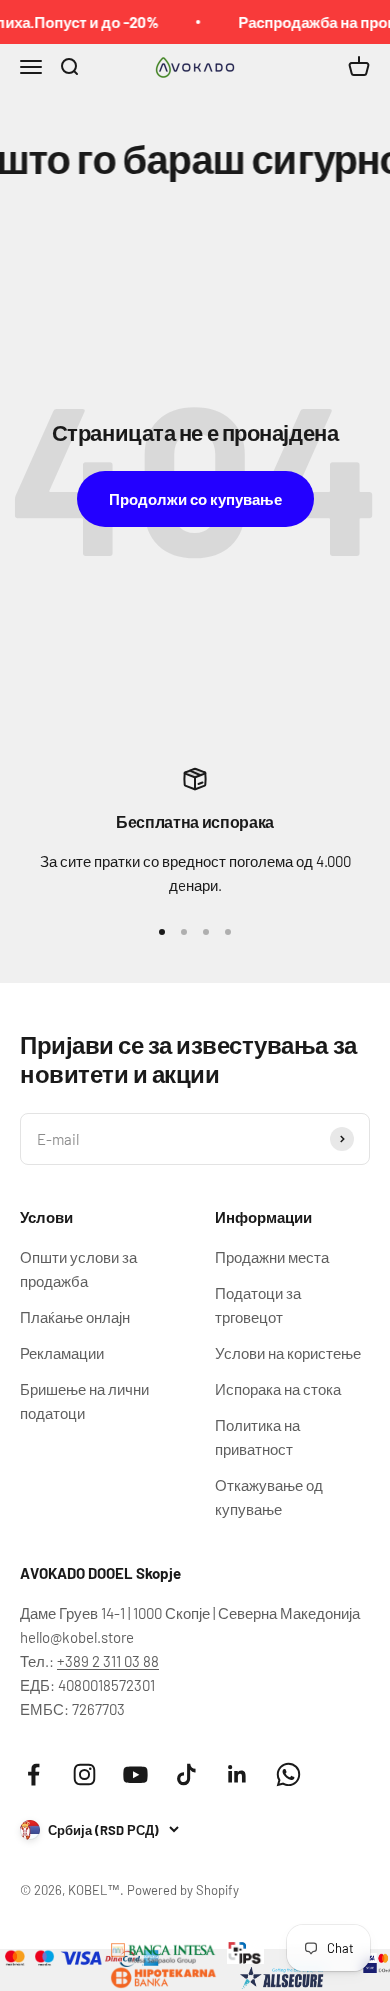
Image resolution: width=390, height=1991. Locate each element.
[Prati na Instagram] (84, 1774)
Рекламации (62, 1353)
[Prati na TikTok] (186, 1774)
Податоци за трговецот (258, 1305)
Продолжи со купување (195, 499)
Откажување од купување (269, 1497)
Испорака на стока (278, 1389)
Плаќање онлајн (75, 1317)
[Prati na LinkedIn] (237, 1774)
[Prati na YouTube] (135, 1774)
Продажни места (272, 1257)
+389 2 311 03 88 (108, 1661)
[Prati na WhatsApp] (288, 1774)
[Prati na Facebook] (33, 1774)
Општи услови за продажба (78, 1269)
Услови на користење (288, 1353)
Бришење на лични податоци (84, 1401)
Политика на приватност (257, 1437)
